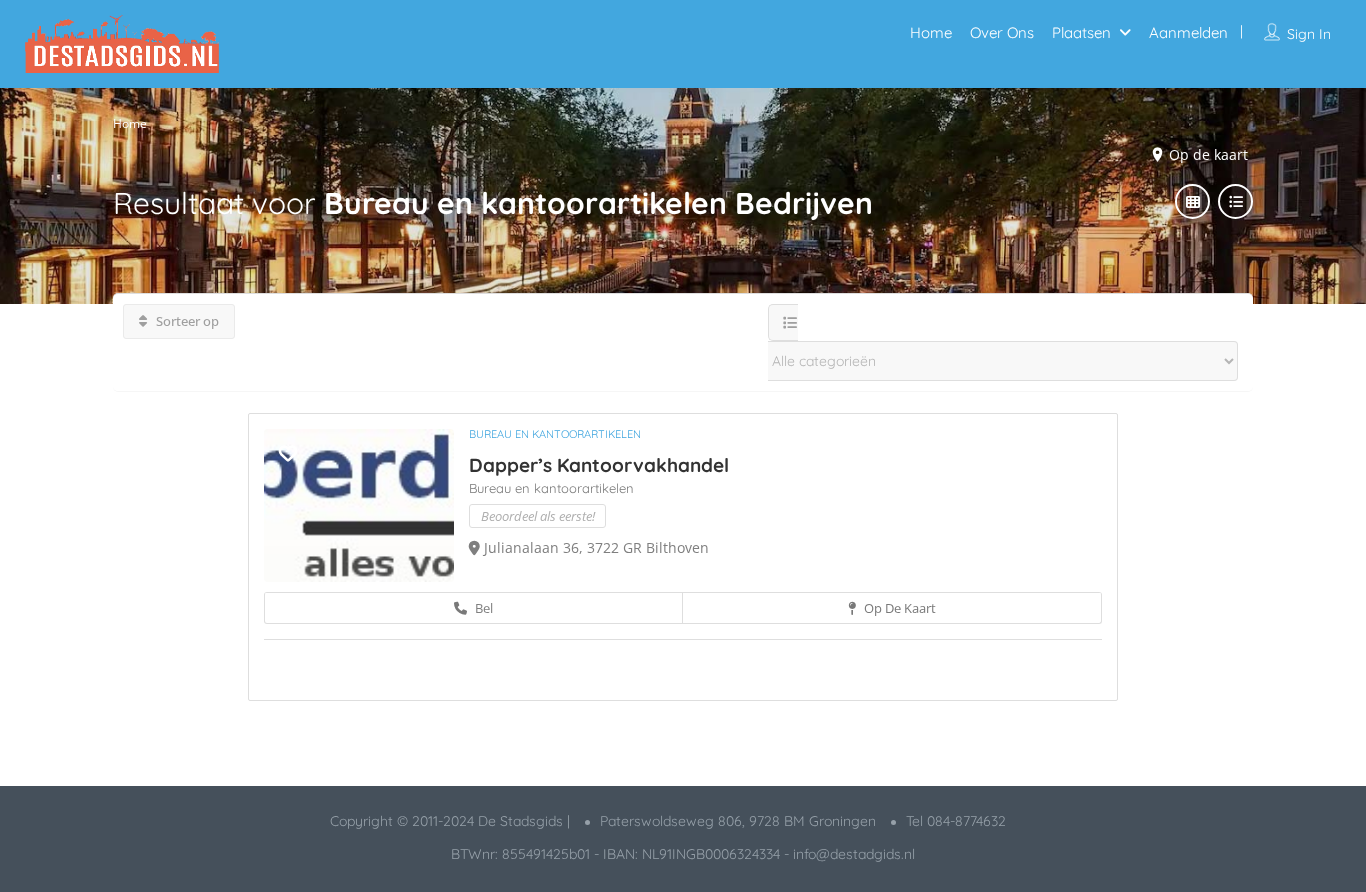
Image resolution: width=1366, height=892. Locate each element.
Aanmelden (1188, 32)
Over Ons (1002, 32)
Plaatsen (1081, 32)
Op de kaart (898, 608)
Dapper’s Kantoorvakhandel (599, 465)
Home (931, 32)
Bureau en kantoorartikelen (555, 434)
